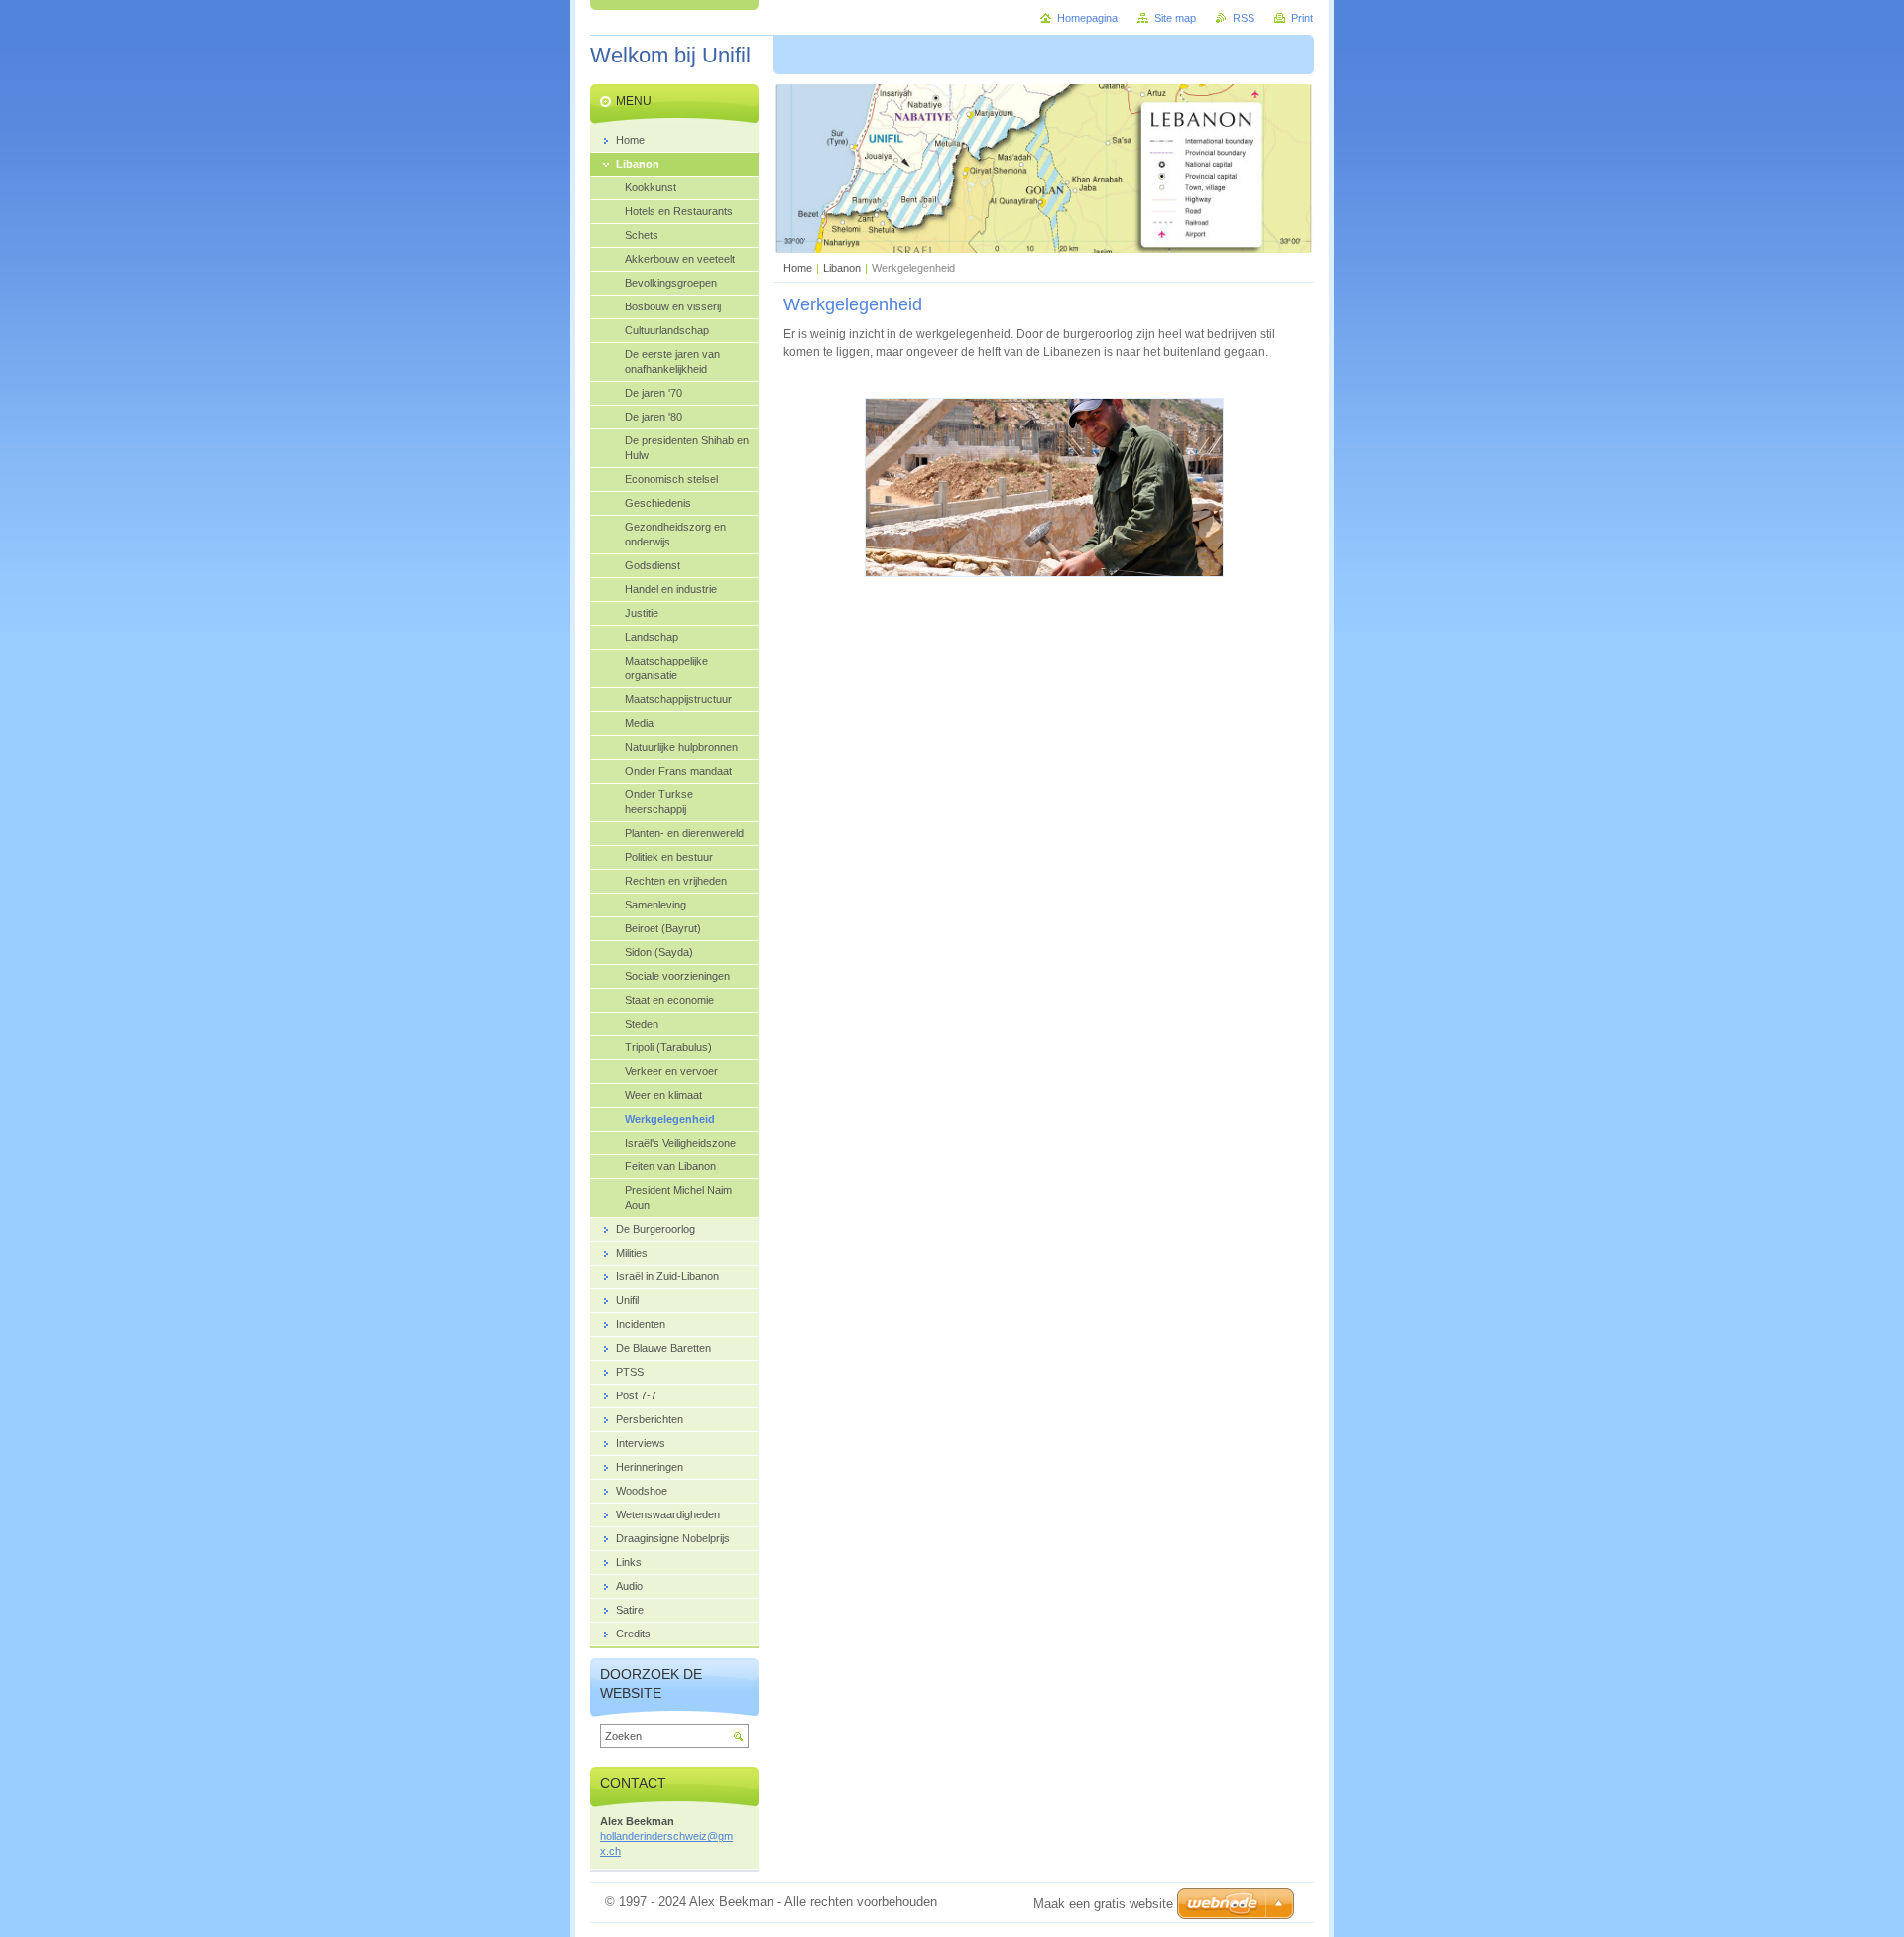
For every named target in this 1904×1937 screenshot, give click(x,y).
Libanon (842, 268)
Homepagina (1087, 18)
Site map (1175, 18)
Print (1302, 18)
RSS (1244, 18)
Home (798, 268)
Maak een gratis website (1103, 1904)
